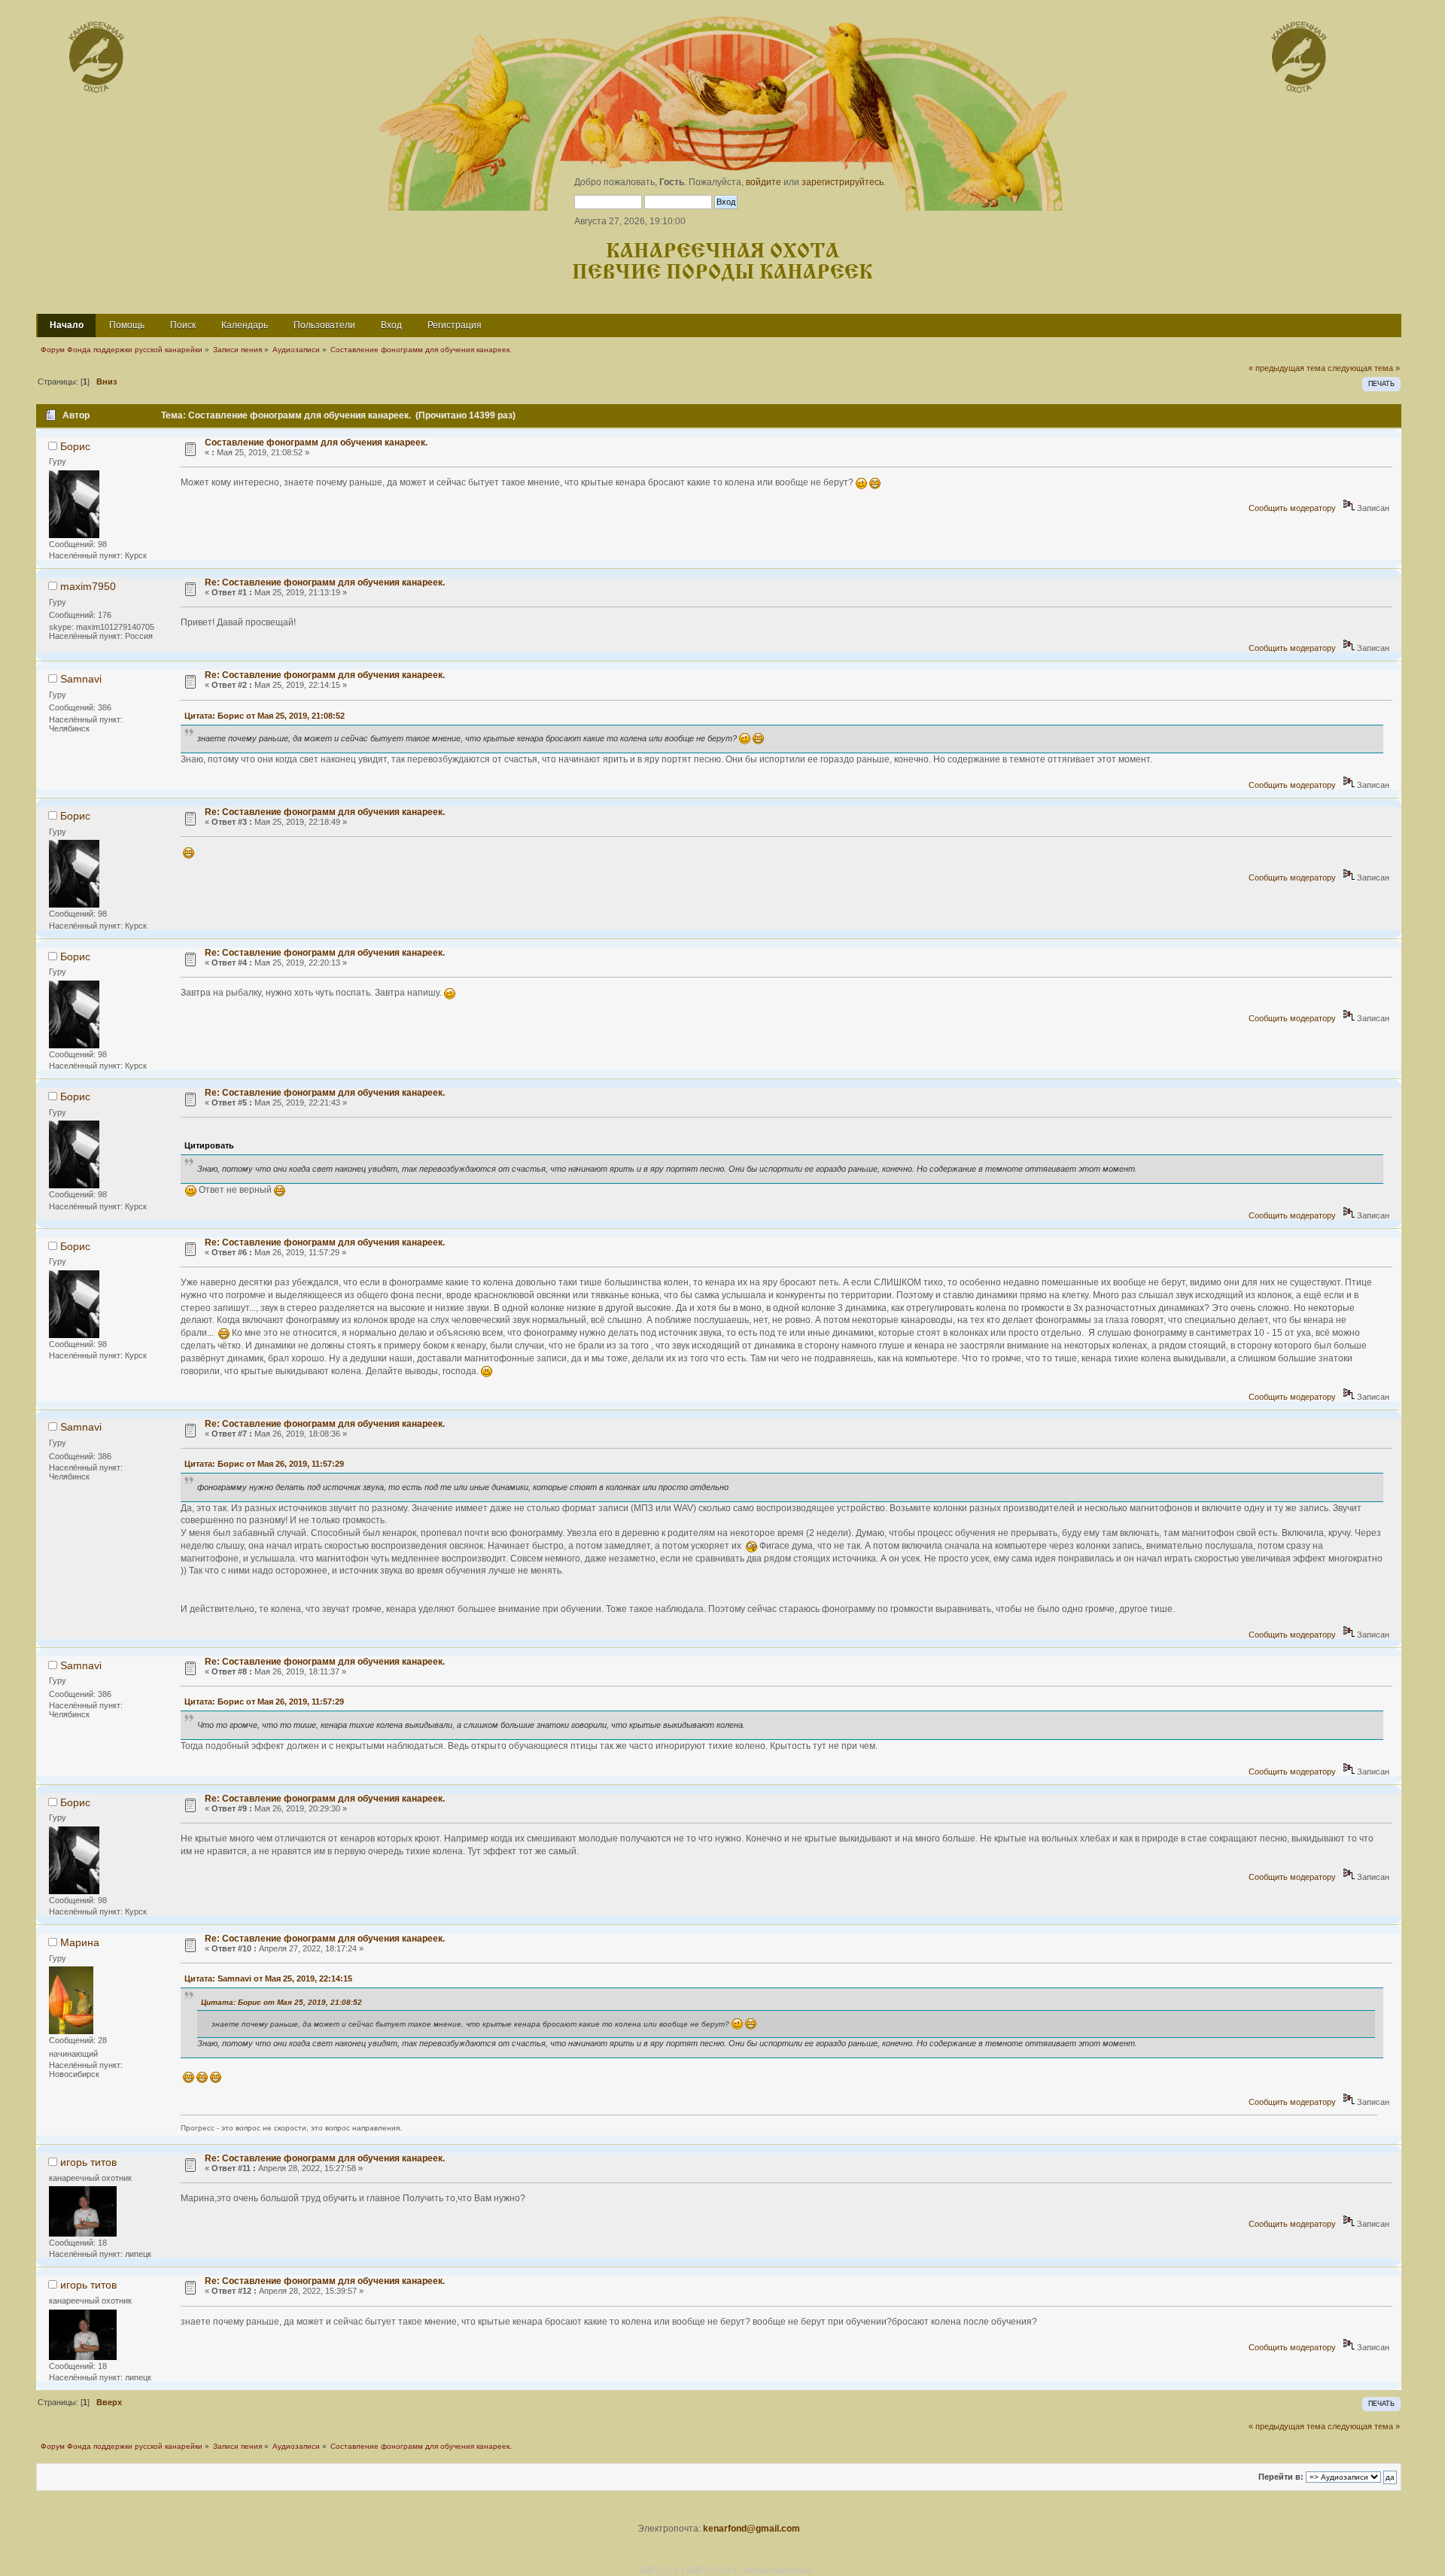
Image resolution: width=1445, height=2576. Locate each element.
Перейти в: (1281, 2477)
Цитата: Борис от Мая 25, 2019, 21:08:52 (265, 716)
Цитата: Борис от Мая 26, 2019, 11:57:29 (264, 1464)
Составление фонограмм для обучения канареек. (316, 443)
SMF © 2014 (711, 2571)
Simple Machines (777, 2571)
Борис (75, 446)
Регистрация (455, 325)
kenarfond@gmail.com (751, 2529)
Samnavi (81, 679)
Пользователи (324, 325)
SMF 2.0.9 (658, 2571)
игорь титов (88, 2162)
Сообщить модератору (1292, 508)
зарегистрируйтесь (843, 182)
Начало (67, 325)
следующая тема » (1364, 368)
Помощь (127, 325)
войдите (764, 182)
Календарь (245, 325)
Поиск (183, 325)
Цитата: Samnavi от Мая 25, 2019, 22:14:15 (268, 1978)
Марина (80, 1942)
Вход (391, 325)
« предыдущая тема (1287, 368)
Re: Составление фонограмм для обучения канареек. (325, 582)
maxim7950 (88, 586)
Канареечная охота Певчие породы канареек (722, 262)
